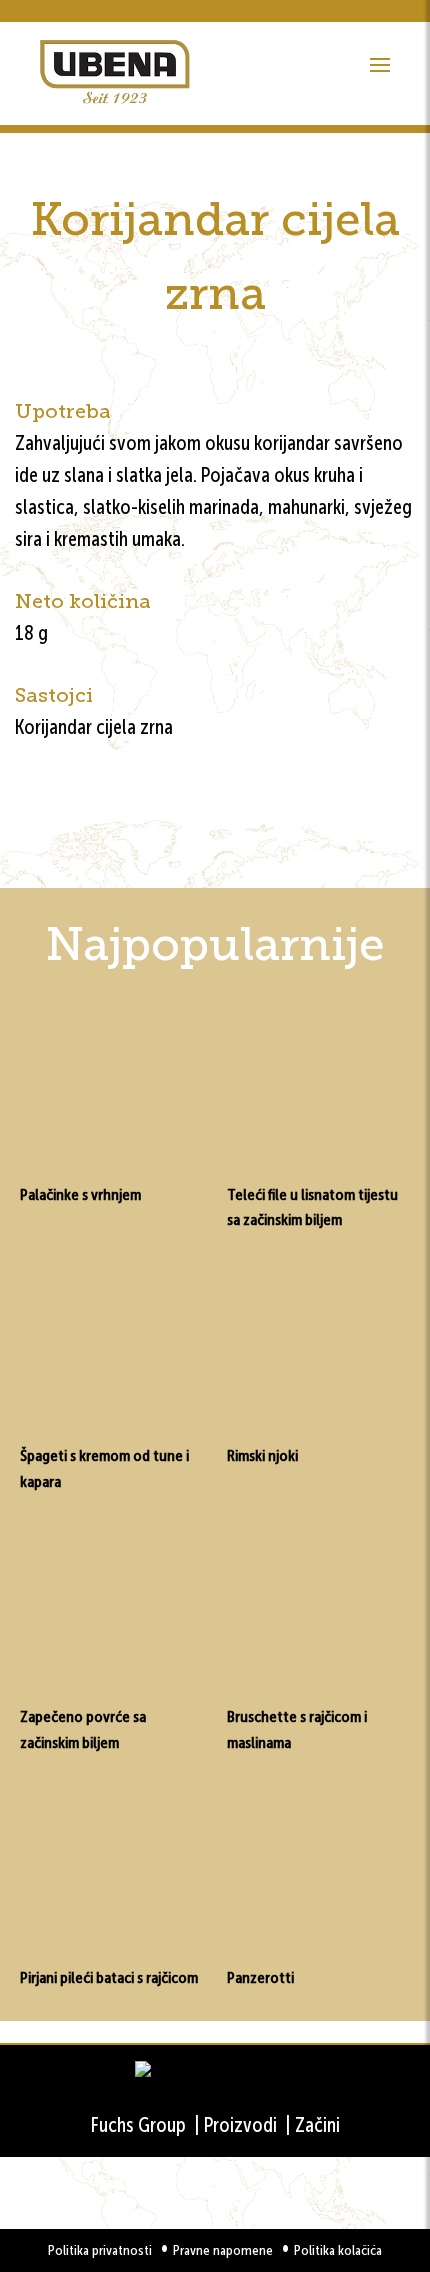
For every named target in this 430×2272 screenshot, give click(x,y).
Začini (317, 2125)
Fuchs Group (138, 2125)
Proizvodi (240, 2125)
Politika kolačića (338, 2250)
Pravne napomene (223, 2250)
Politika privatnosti (100, 2250)
